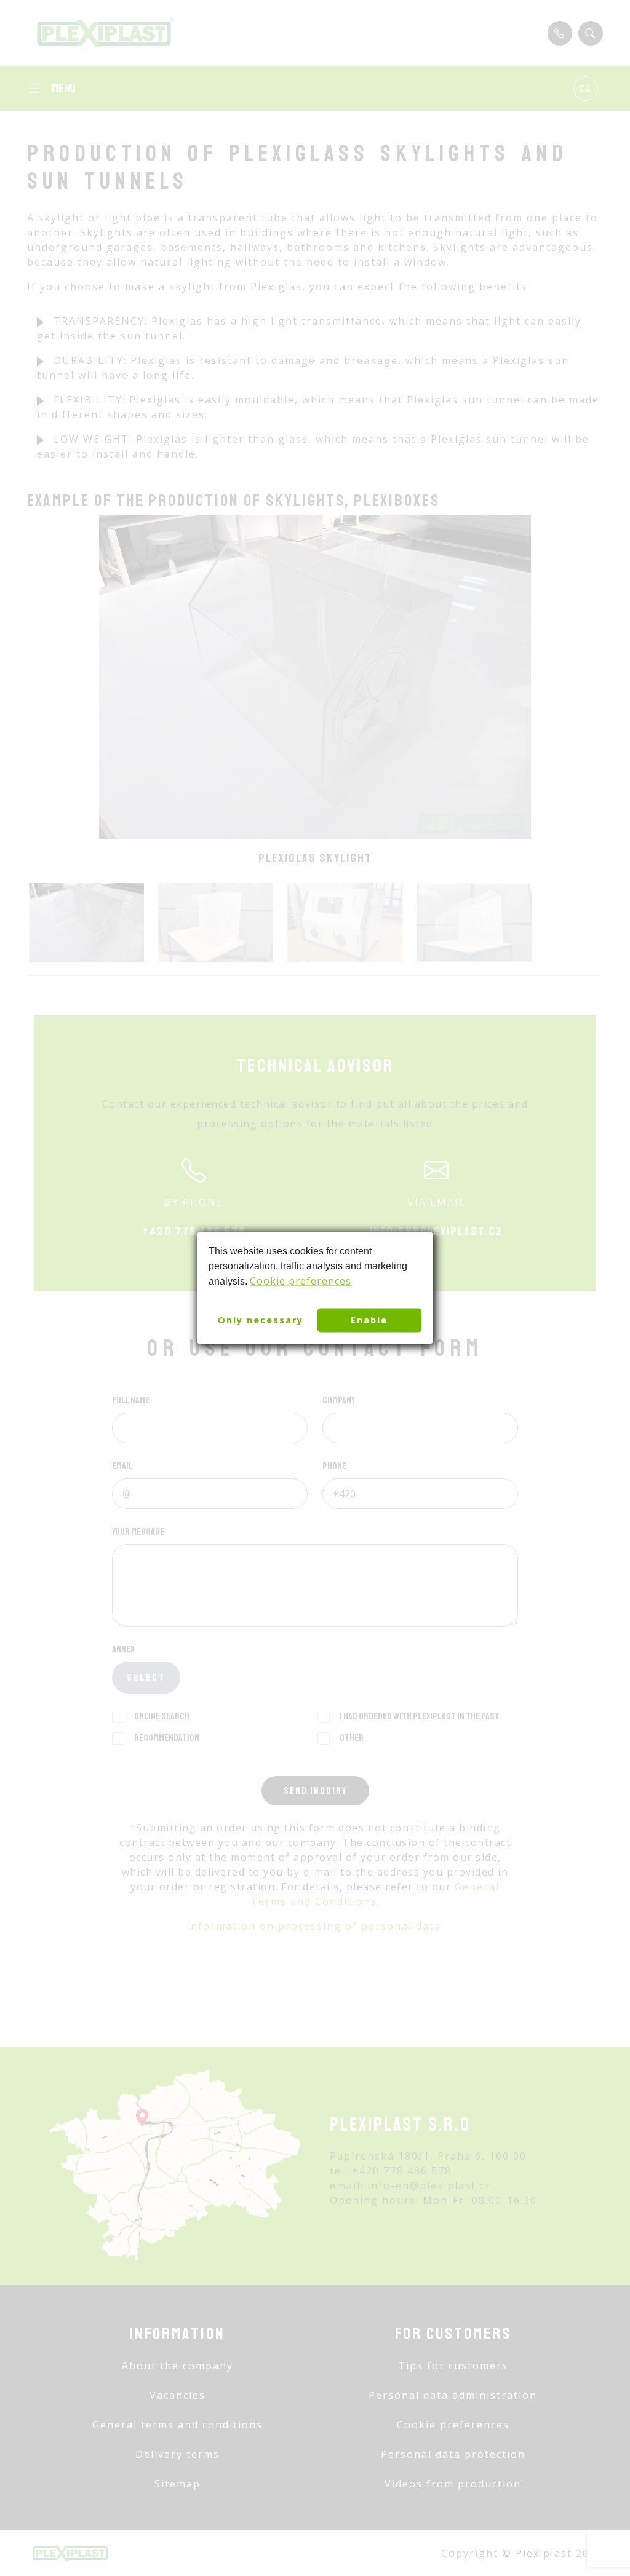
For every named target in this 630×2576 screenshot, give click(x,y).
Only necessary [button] (261, 1320)
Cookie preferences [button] (301, 1280)
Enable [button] (369, 1320)
